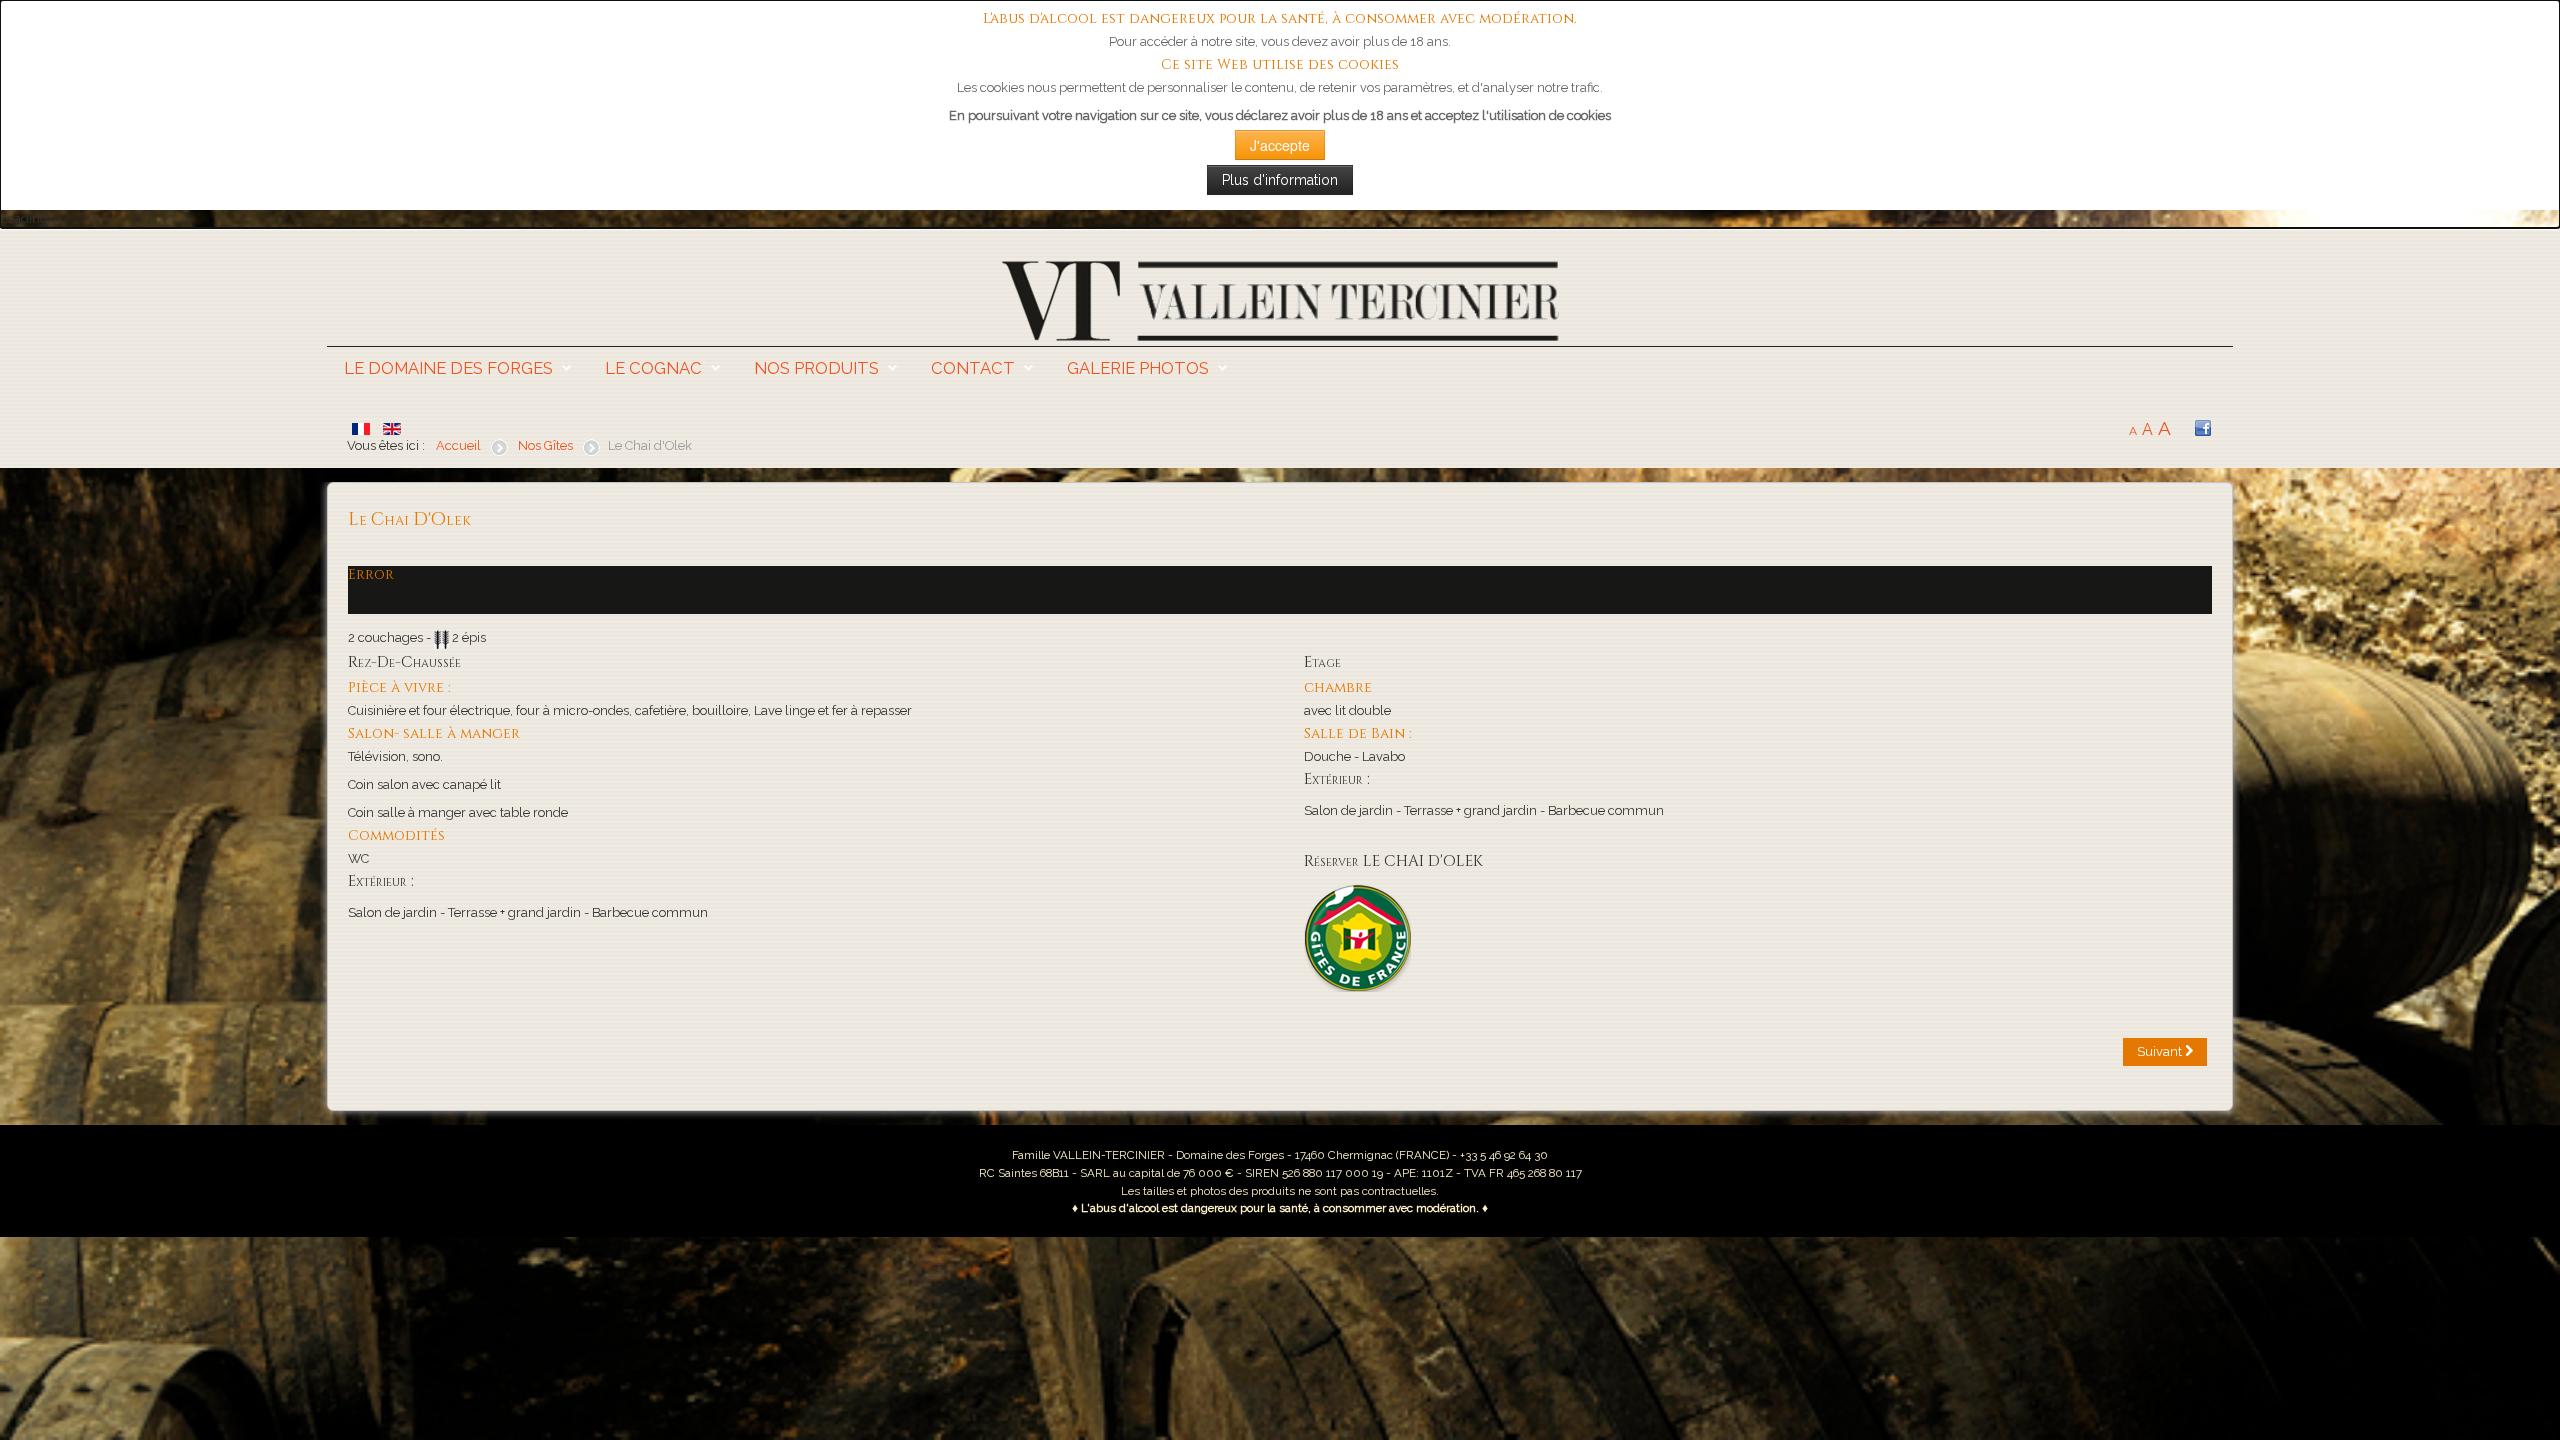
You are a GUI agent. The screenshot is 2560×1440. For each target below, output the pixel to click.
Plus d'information (1280, 180)
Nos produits (816, 368)
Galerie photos (1138, 368)
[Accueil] (1280, 299)
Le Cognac (653, 368)
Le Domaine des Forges (448, 368)
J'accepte (1280, 145)
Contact (973, 368)
